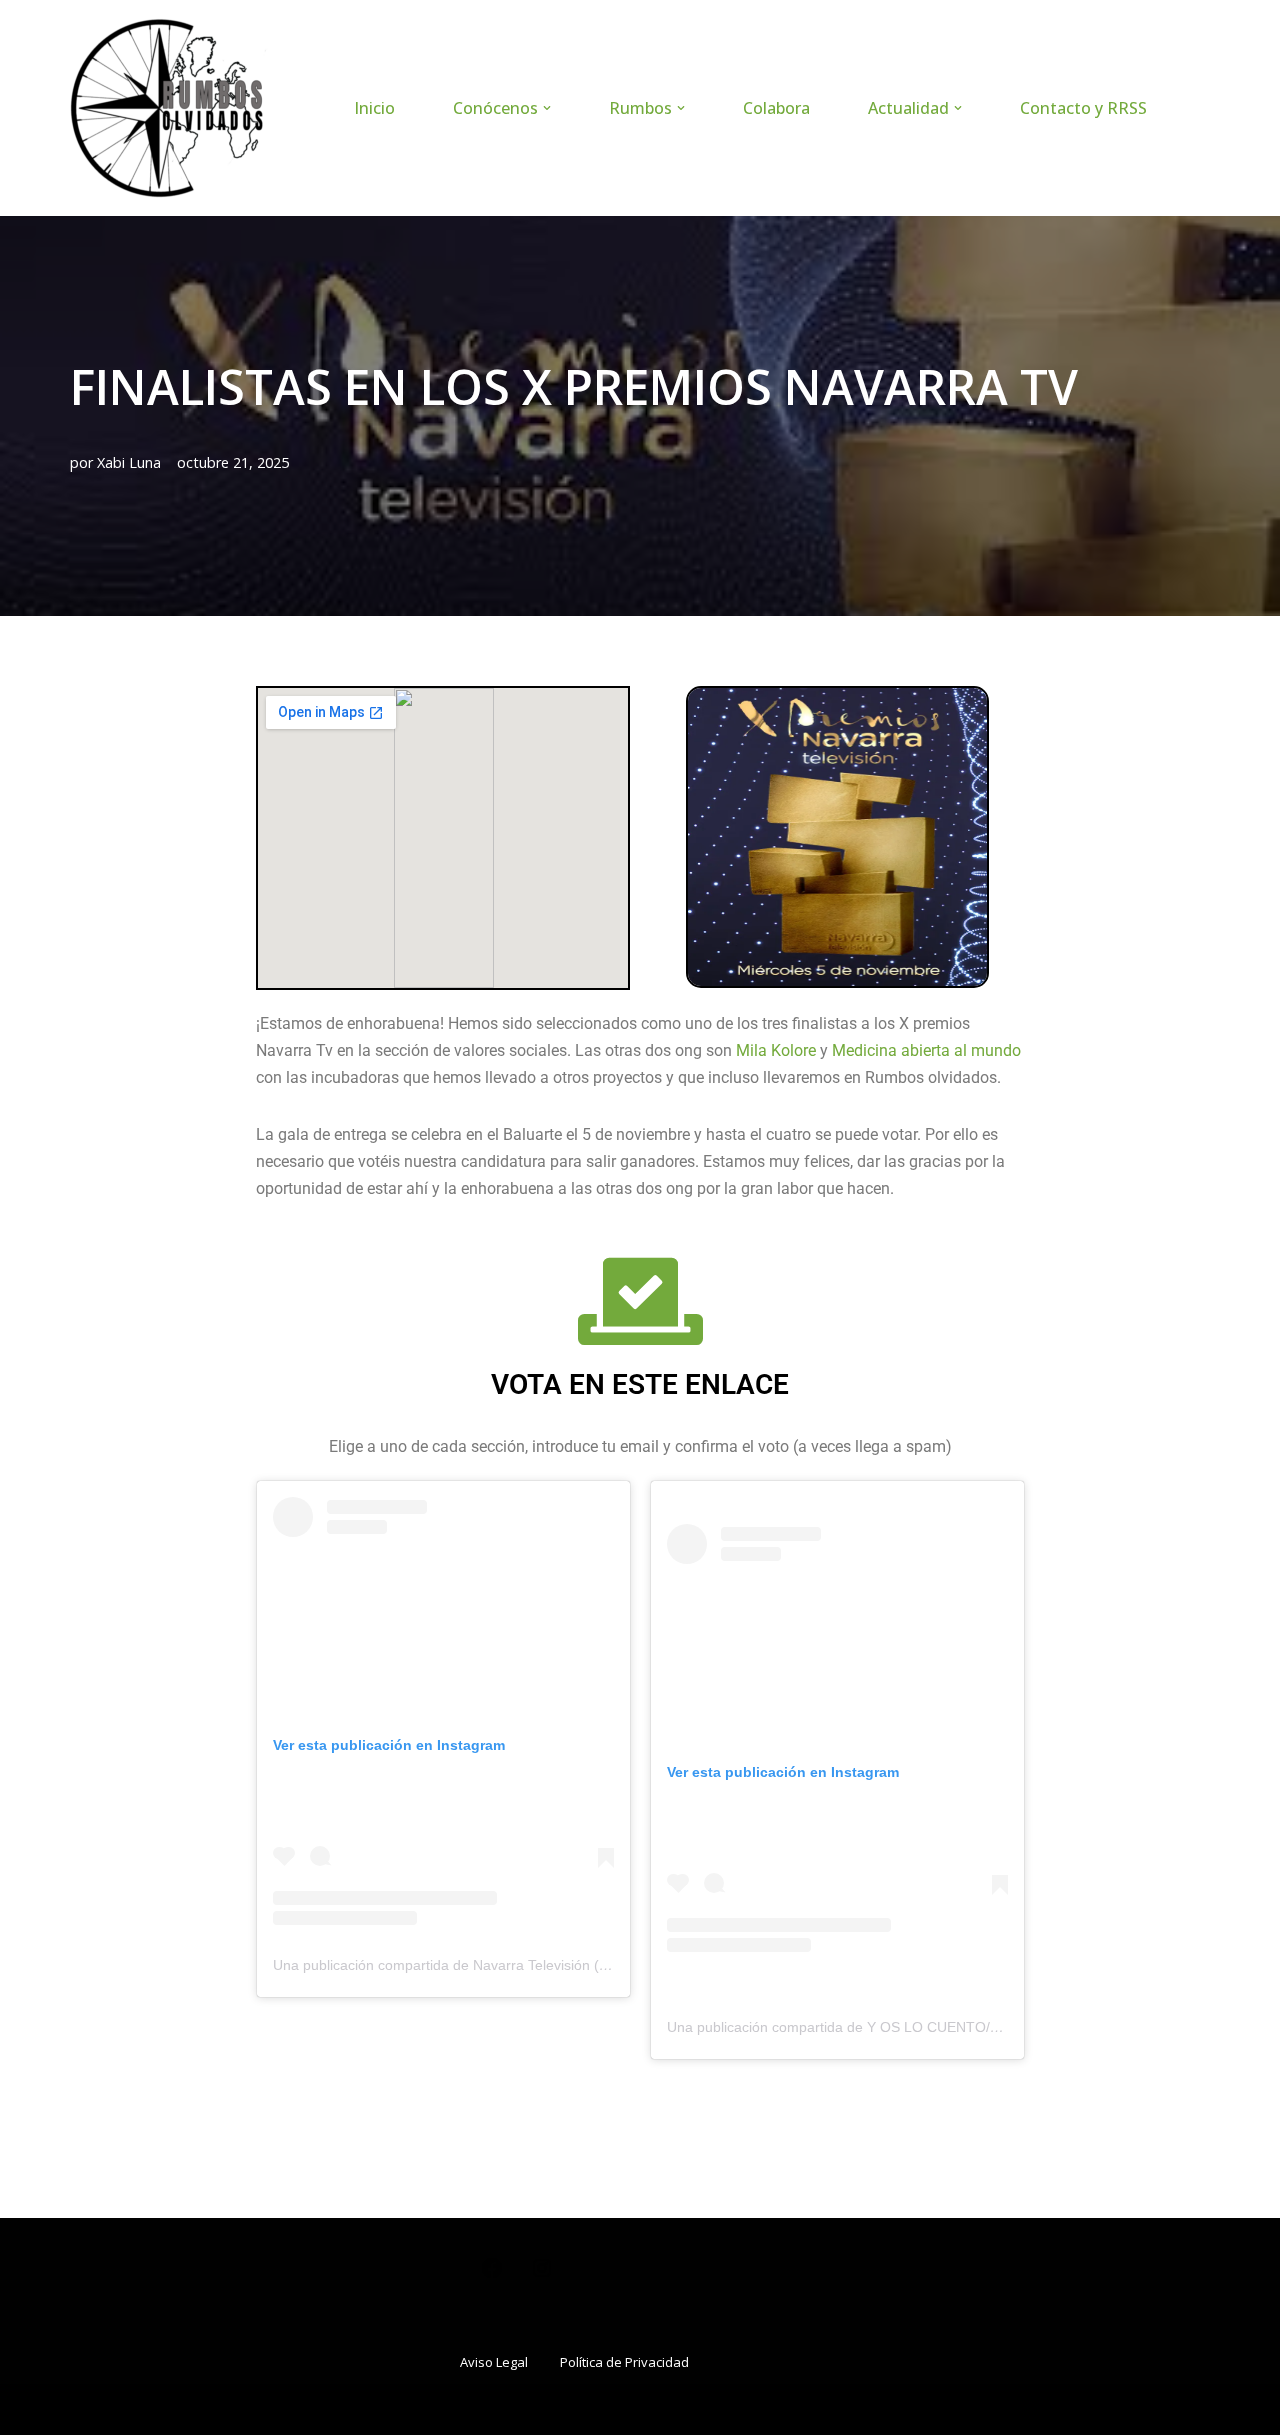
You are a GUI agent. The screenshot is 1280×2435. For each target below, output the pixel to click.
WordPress (310, 2409)
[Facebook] (492, 2275)
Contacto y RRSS (1083, 108)
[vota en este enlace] (640, 1302)
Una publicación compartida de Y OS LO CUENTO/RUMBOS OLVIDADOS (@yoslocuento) (953, 2027)
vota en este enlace (640, 1384)
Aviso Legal (494, 2362)
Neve (89, 2409)
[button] (547, 108)
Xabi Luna (129, 462)
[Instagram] (542, 2275)
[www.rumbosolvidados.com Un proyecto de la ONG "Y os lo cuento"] (170, 108)
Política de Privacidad (624, 2362)
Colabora (776, 108)
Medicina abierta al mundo (926, 1050)
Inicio (374, 108)
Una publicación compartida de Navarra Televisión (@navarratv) (475, 1965)
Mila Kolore (776, 1050)
